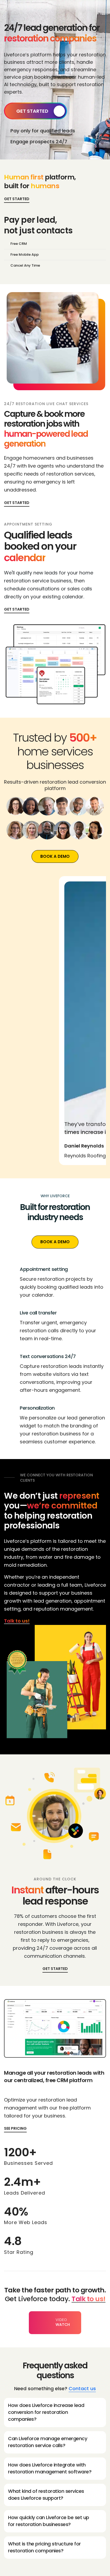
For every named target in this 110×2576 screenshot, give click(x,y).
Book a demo (55, 856)
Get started (17, 503)
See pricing (15, 2128)
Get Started (32, 111)
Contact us (82, 2388)
